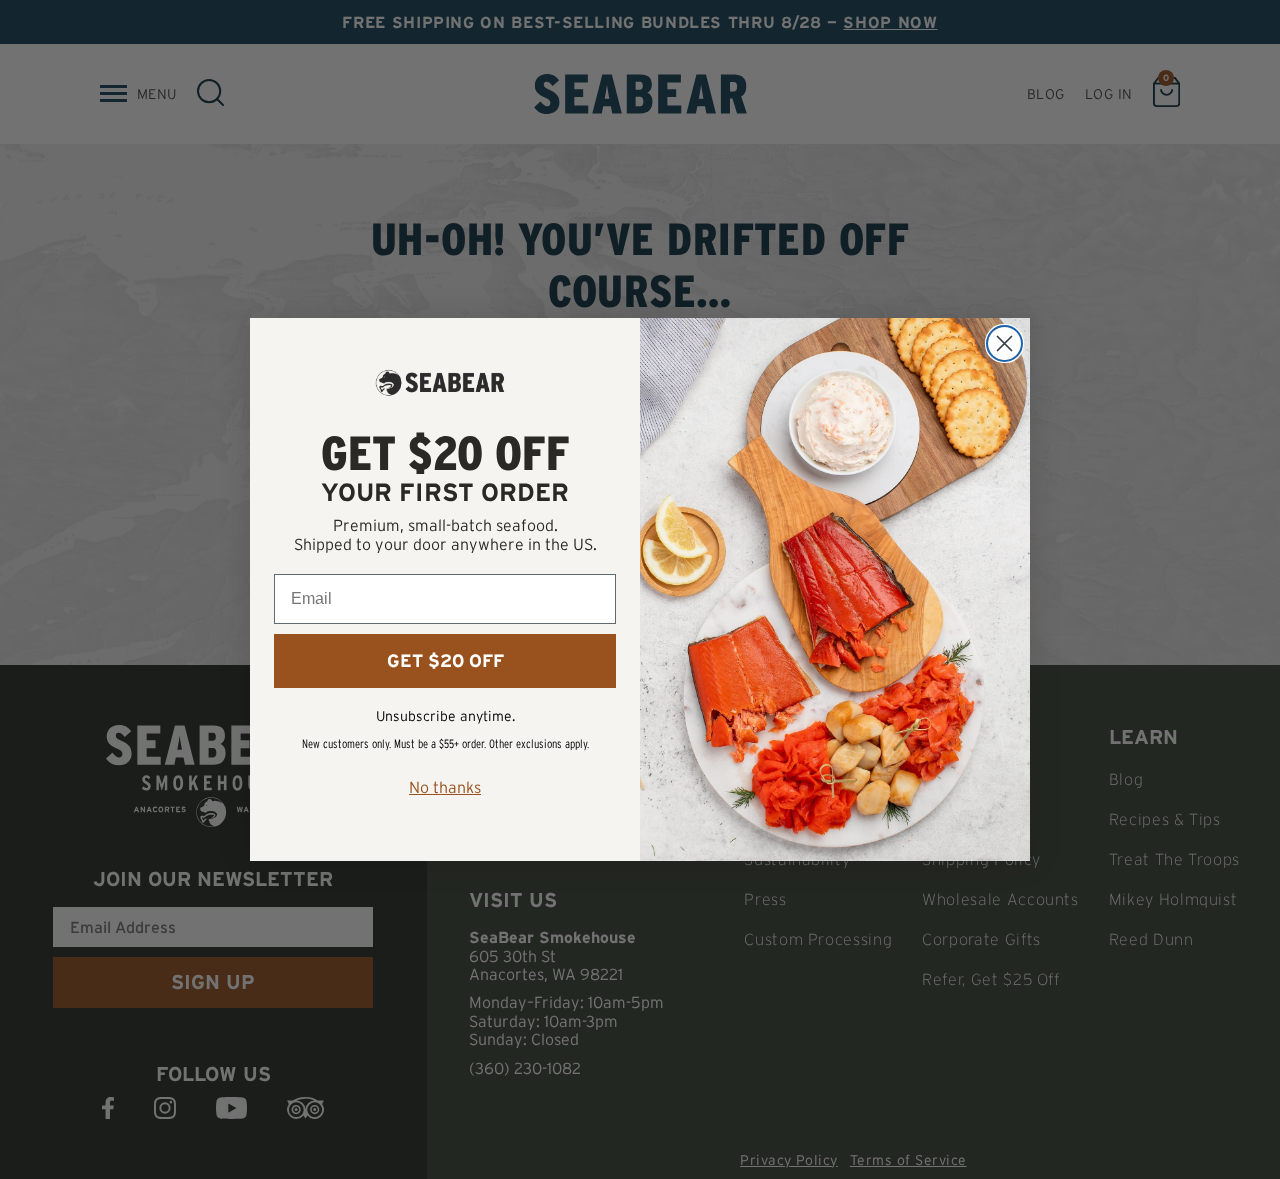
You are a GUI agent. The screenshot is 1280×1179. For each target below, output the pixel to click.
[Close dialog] (1004, 343)
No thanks (445, 787)
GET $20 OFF (445, 661)
